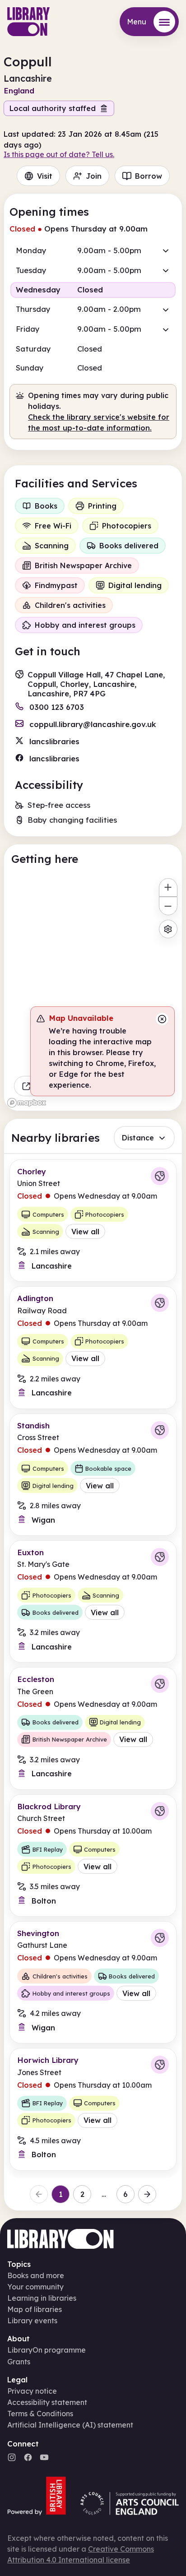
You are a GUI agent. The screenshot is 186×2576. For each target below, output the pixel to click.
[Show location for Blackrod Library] (160, 1811)
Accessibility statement (47, 2402)
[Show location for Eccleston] (160, 1684)
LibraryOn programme (46, 2350)
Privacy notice (32, 2391)
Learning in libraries (42, 2298)
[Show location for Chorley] (160, 1176)
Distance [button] (138, 1138)
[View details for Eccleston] (93, 1728)
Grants (19, 2362)
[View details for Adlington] (93, 1347)
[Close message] (162, 1019)
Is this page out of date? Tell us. (59, 154)
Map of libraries (35, 2309)
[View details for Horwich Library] (93, 2109)
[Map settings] (168, 929)
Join (94, 176)
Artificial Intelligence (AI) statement (70, 2425)
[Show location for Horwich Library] (160, 2065)
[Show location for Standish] (160, 1430)
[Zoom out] (168, 906)
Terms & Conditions (40, 2414)
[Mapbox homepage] (27, 1103)
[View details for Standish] (93, 1475)
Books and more (36, 2275)
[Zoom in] (168, 887)
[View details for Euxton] (93, 1601)
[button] (93, 250)
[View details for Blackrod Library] (93, 1856)
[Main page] (28, 22)
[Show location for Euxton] (160, 1557)
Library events (32, 2321)
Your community (35, 2287)
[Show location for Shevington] (160, 1938)
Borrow (149, 176)
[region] (93, 992)
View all (85, 1232)
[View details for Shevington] (93, 1982)
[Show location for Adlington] (160, 1303)
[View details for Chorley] (93, 1221)
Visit (45, 176)
